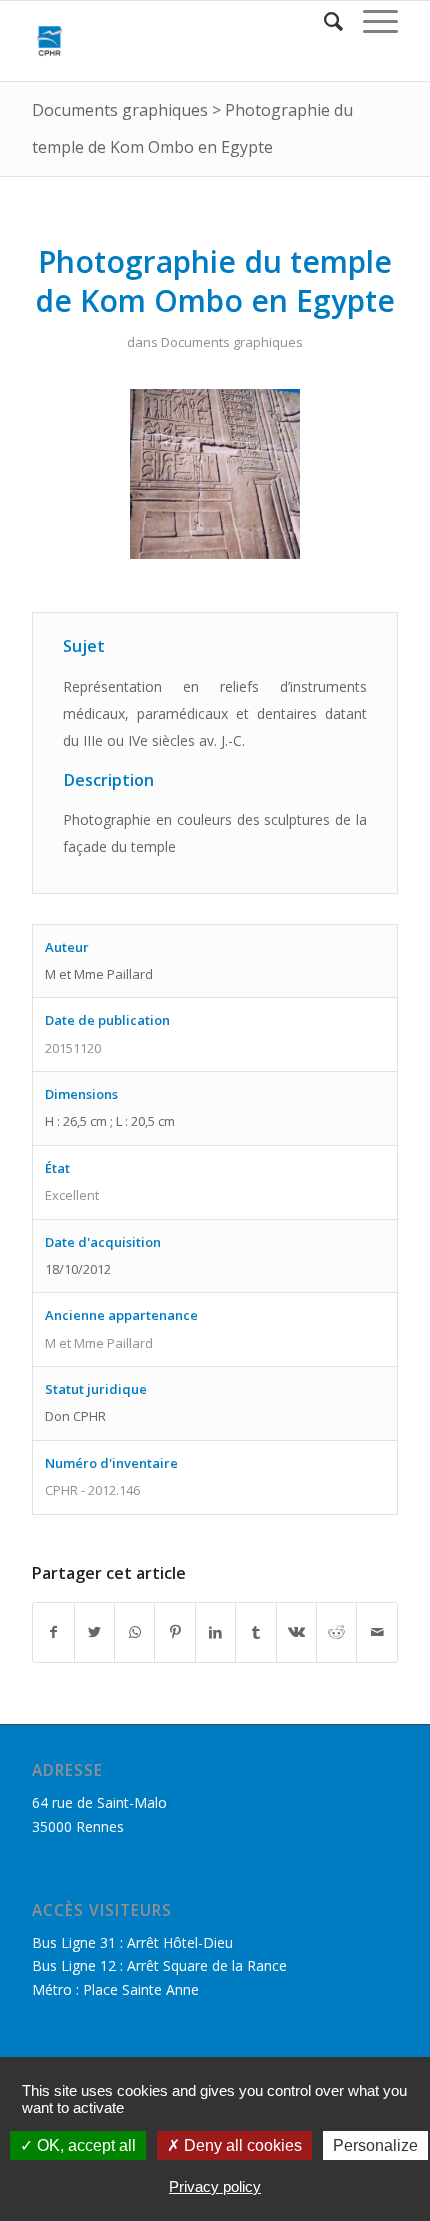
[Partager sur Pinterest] (174, 1632)
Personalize (375, 2145)
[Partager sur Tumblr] (255, 1632)
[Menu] (370, 21)
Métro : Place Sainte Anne (115, 1989)
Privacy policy (215, 2186)
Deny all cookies (241, 2145)
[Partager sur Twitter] (94, 1632)
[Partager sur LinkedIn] (215, 1632)
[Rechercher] (323, 21)
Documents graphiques (120, 110)
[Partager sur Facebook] (53, 1632)
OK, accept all (84, 2145)
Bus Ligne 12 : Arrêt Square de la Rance (159, 1965)
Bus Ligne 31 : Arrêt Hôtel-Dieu (132, 1942)
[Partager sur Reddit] (336, 1632)
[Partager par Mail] (377, 1632)
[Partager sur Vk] (296, 1632)
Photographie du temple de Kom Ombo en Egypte (215, 281)
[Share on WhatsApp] (134, 1632)
